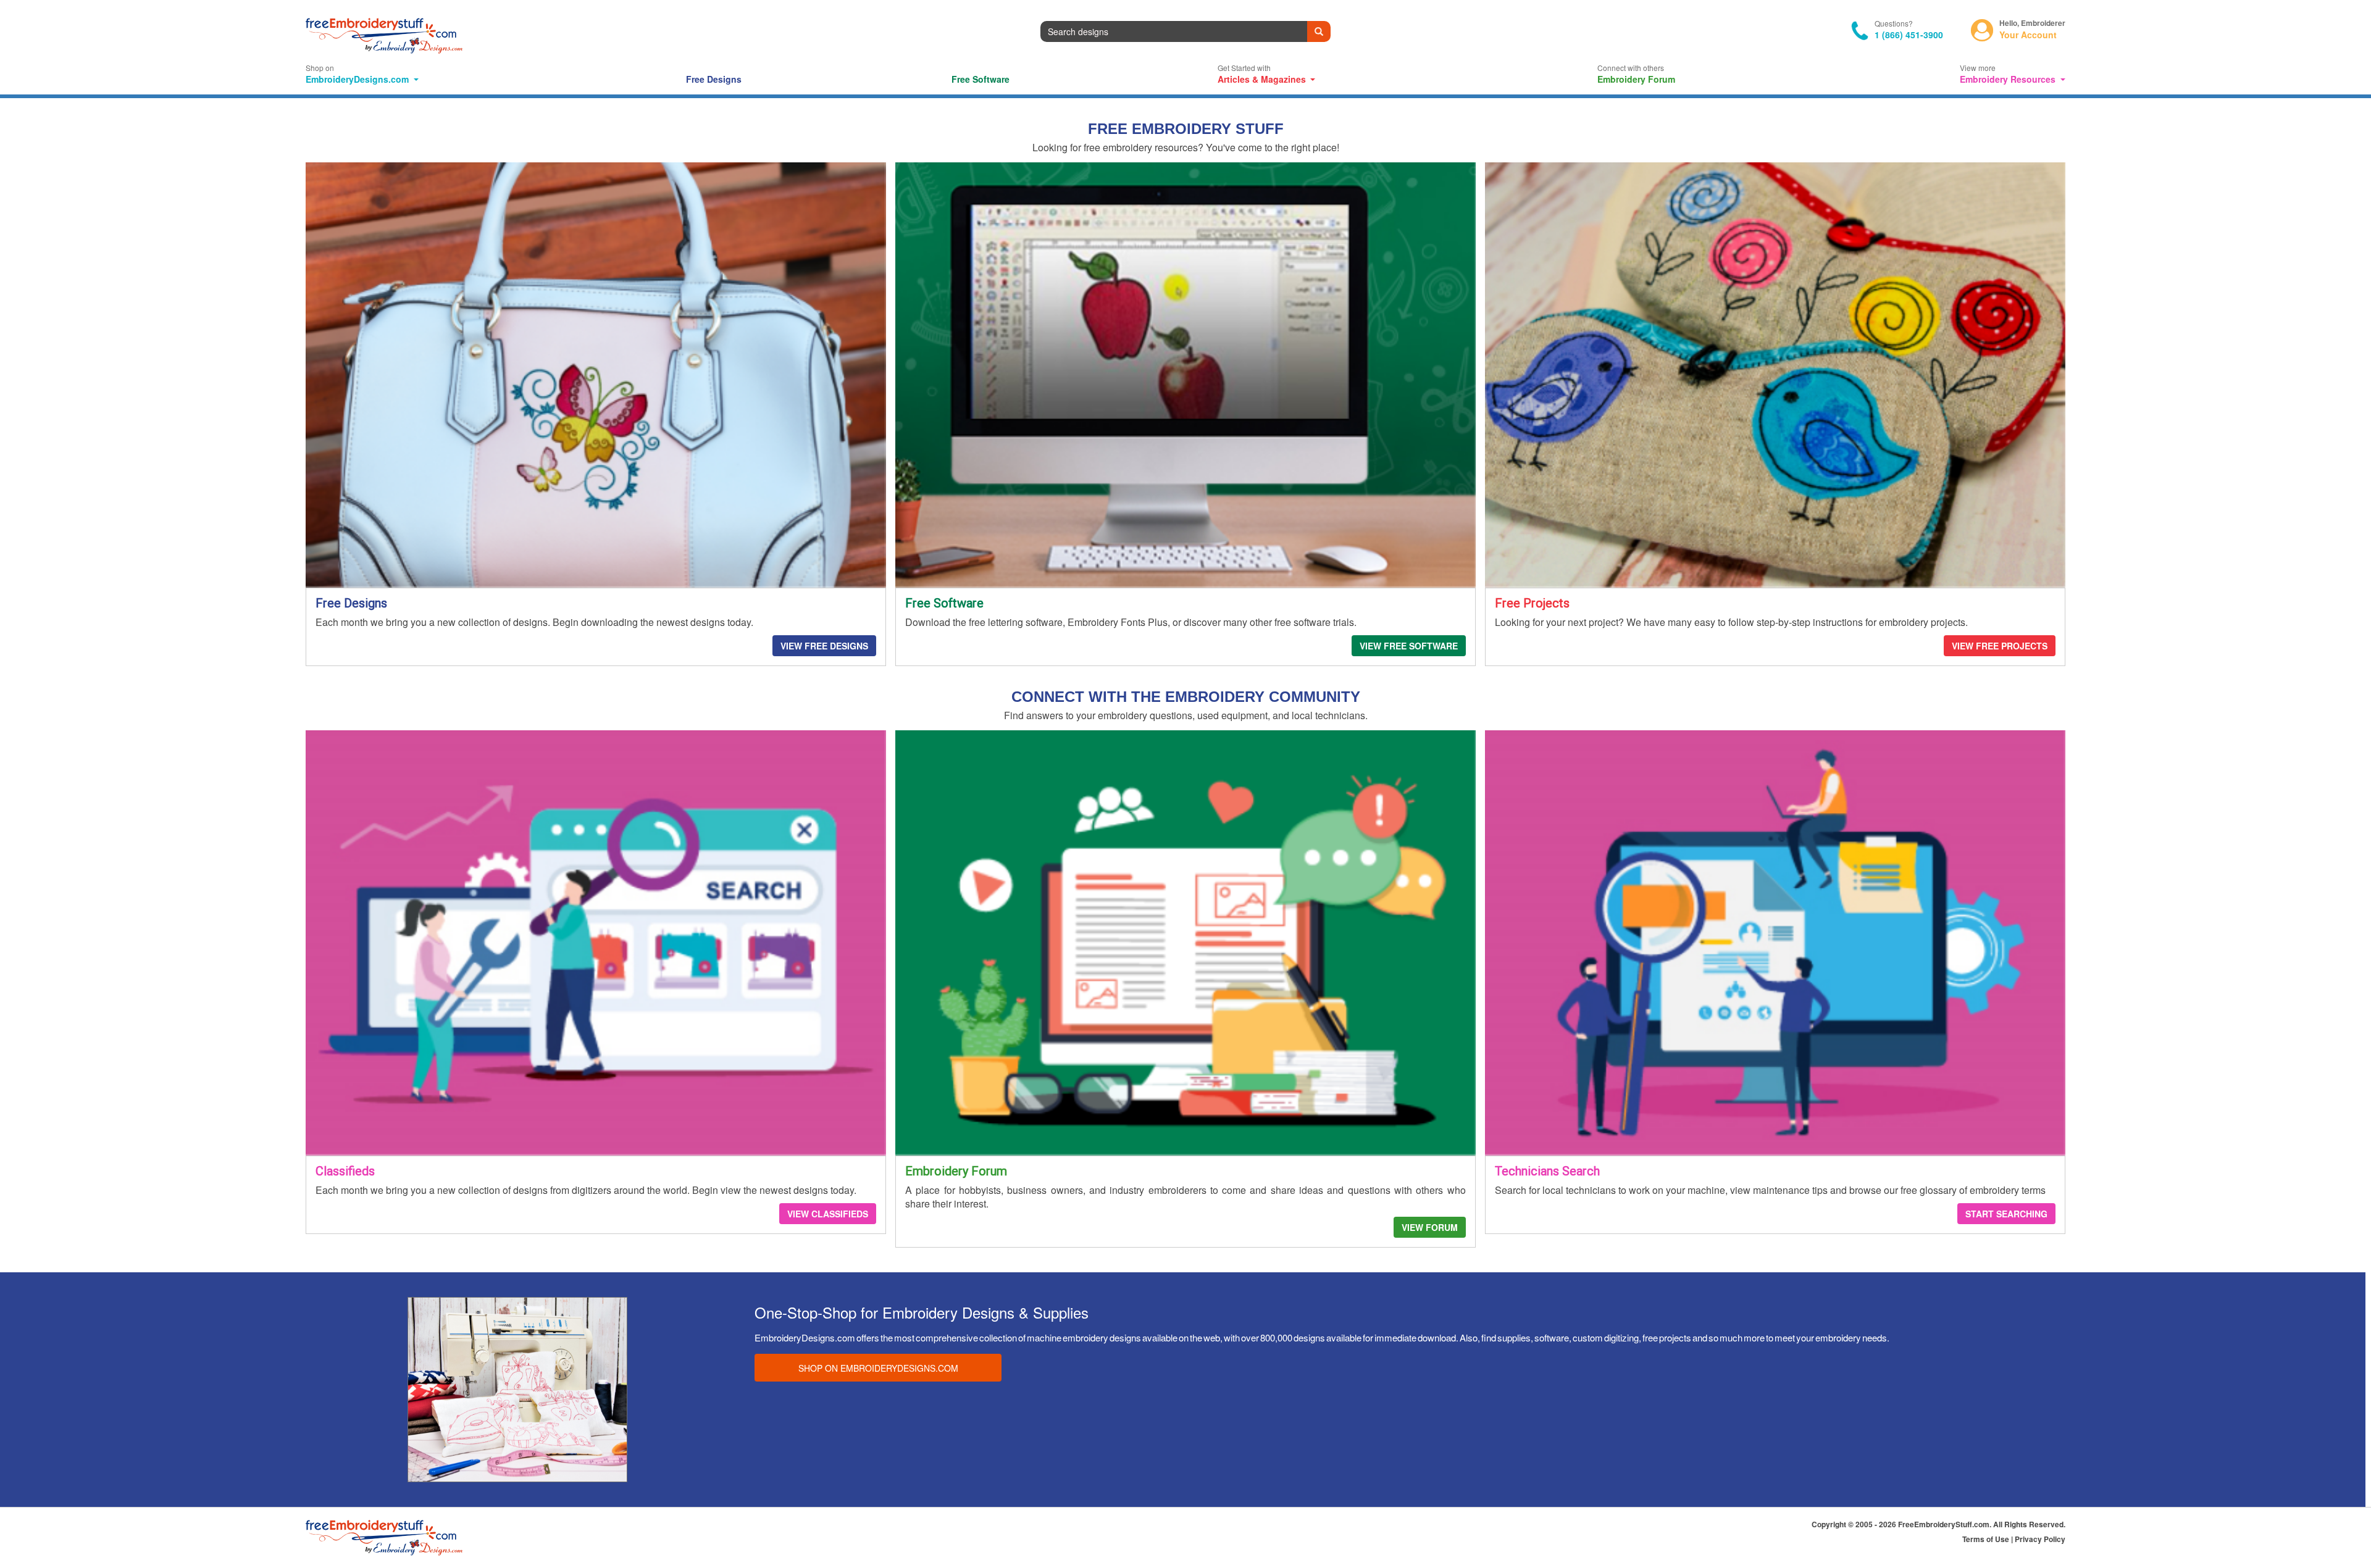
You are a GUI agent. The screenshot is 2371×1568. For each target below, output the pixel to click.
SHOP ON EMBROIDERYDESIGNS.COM (878, 1368)
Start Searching (2006, 1214)
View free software (1409, 646)
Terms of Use (1987, 1539)
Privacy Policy (2040, 1539)
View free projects (2000, 646)
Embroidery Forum (1636, 79)
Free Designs (714, 79)
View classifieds (828, 1214)
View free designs (824, 646)
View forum (1430, 1227)
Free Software (981, 79)
